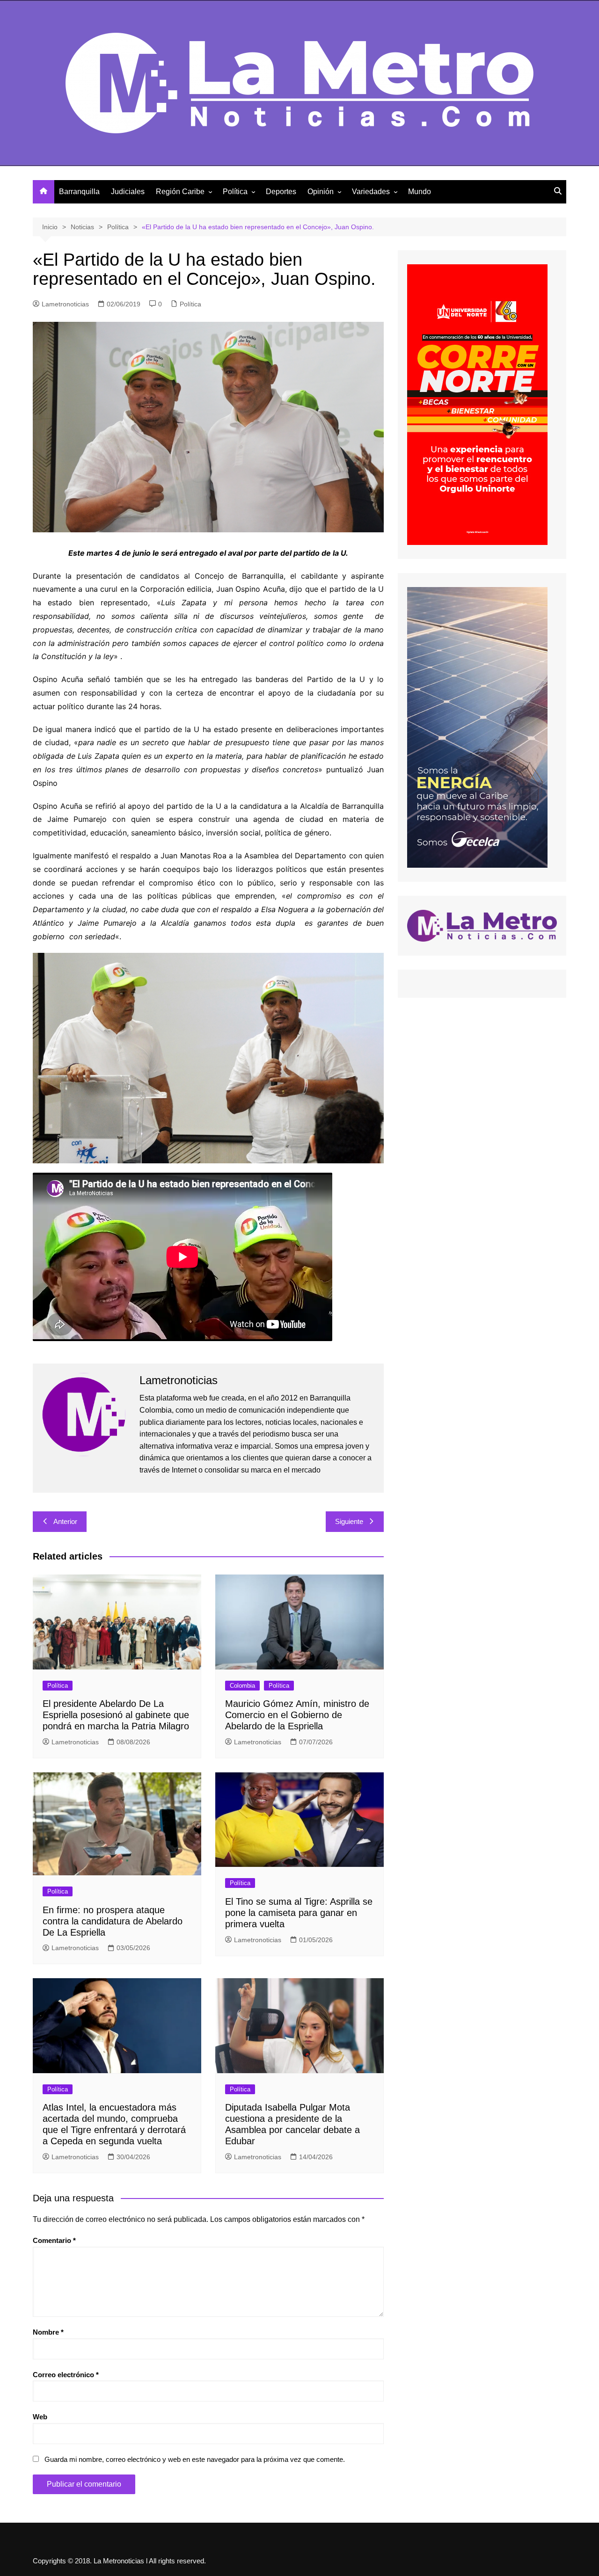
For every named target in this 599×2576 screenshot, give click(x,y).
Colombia (242, 1686)
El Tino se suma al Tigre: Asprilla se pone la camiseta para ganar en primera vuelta (299, 1913)
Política (235, 192)
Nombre (48, 2332)
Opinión (321, 192)
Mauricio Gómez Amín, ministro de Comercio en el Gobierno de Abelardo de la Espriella (297, 1715)
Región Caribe (180, 192)
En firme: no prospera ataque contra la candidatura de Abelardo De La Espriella (113, 1921)
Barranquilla (79, 192)
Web (40, 2417)
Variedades (371, 192)
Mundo (420, 192)
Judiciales (128, 192)
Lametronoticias (65, 304)
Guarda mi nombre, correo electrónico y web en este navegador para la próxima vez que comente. (195, 2459)
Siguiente (349, 1521)
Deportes (281, 192)
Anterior (65, 1521)
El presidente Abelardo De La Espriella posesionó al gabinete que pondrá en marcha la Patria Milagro (116, 1715)
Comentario (54, 2240)
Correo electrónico (66, 2375)
